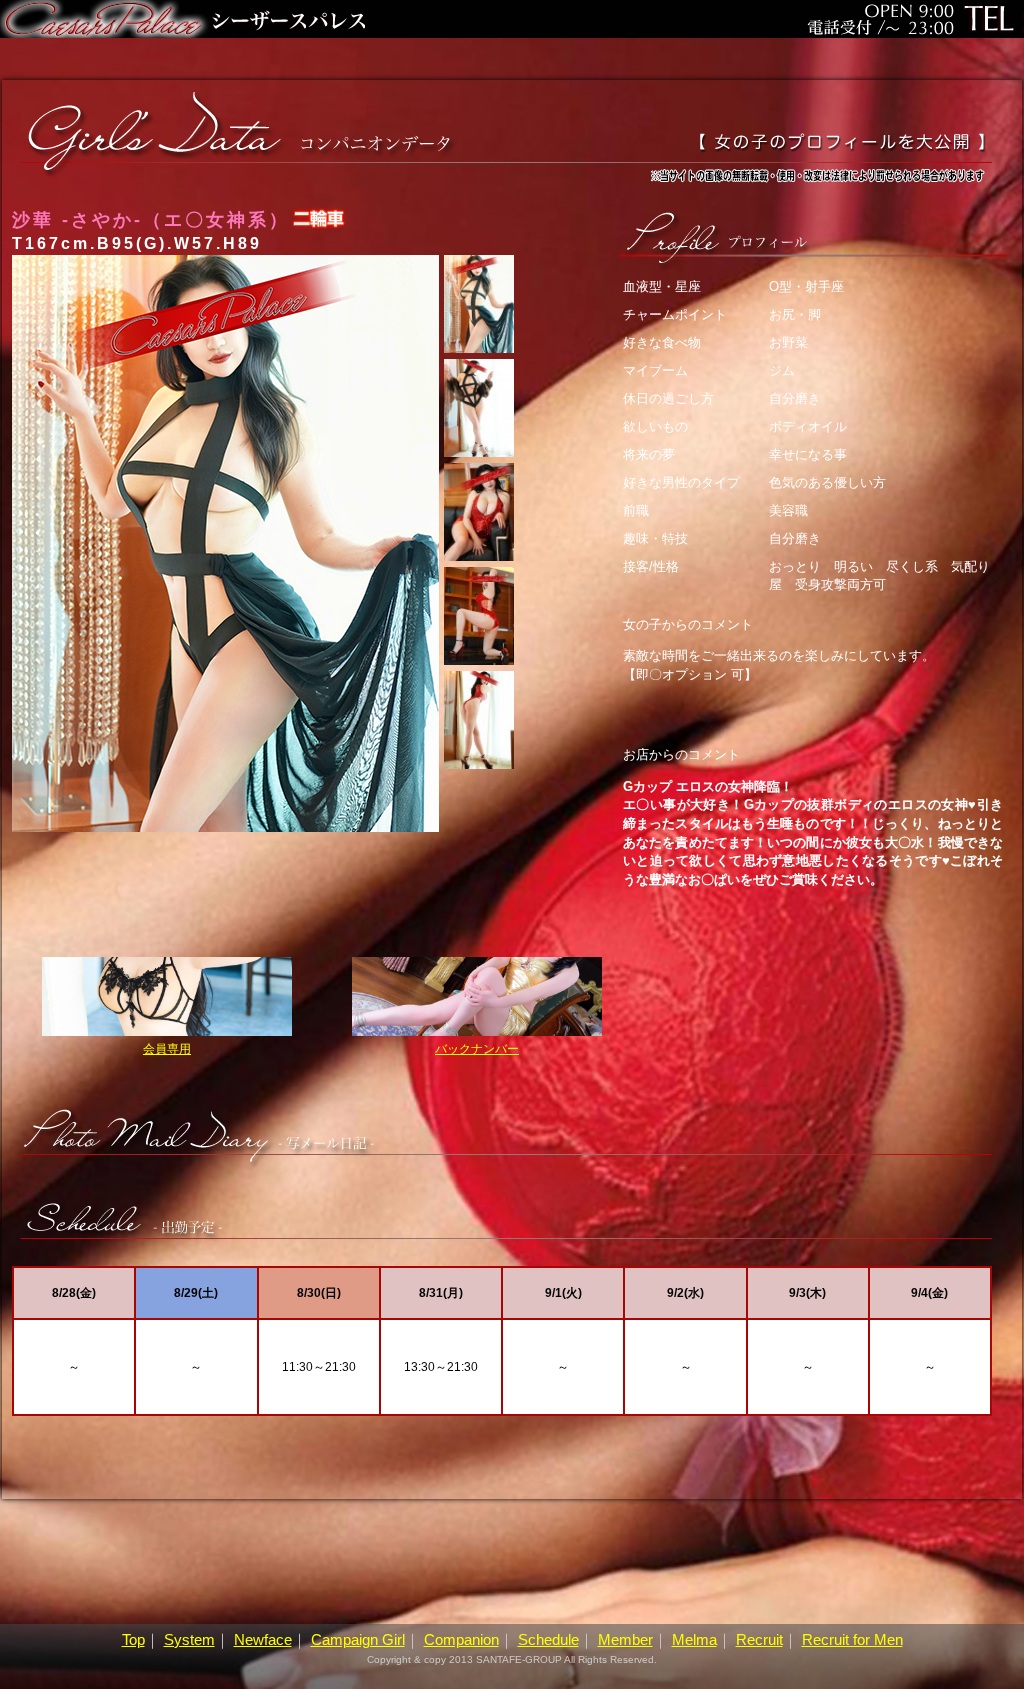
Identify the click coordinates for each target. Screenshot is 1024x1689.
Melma (694, 1639)
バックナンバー (477, 1049)
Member (625, 1639)
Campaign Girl (358, 1639)
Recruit (759, 1639)
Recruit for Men (852, 1639)
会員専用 (167, 1049)
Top (133, 1639)
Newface (263, 1639)
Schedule (548, 1639)
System (189, 1639)
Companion (461, 1639)
